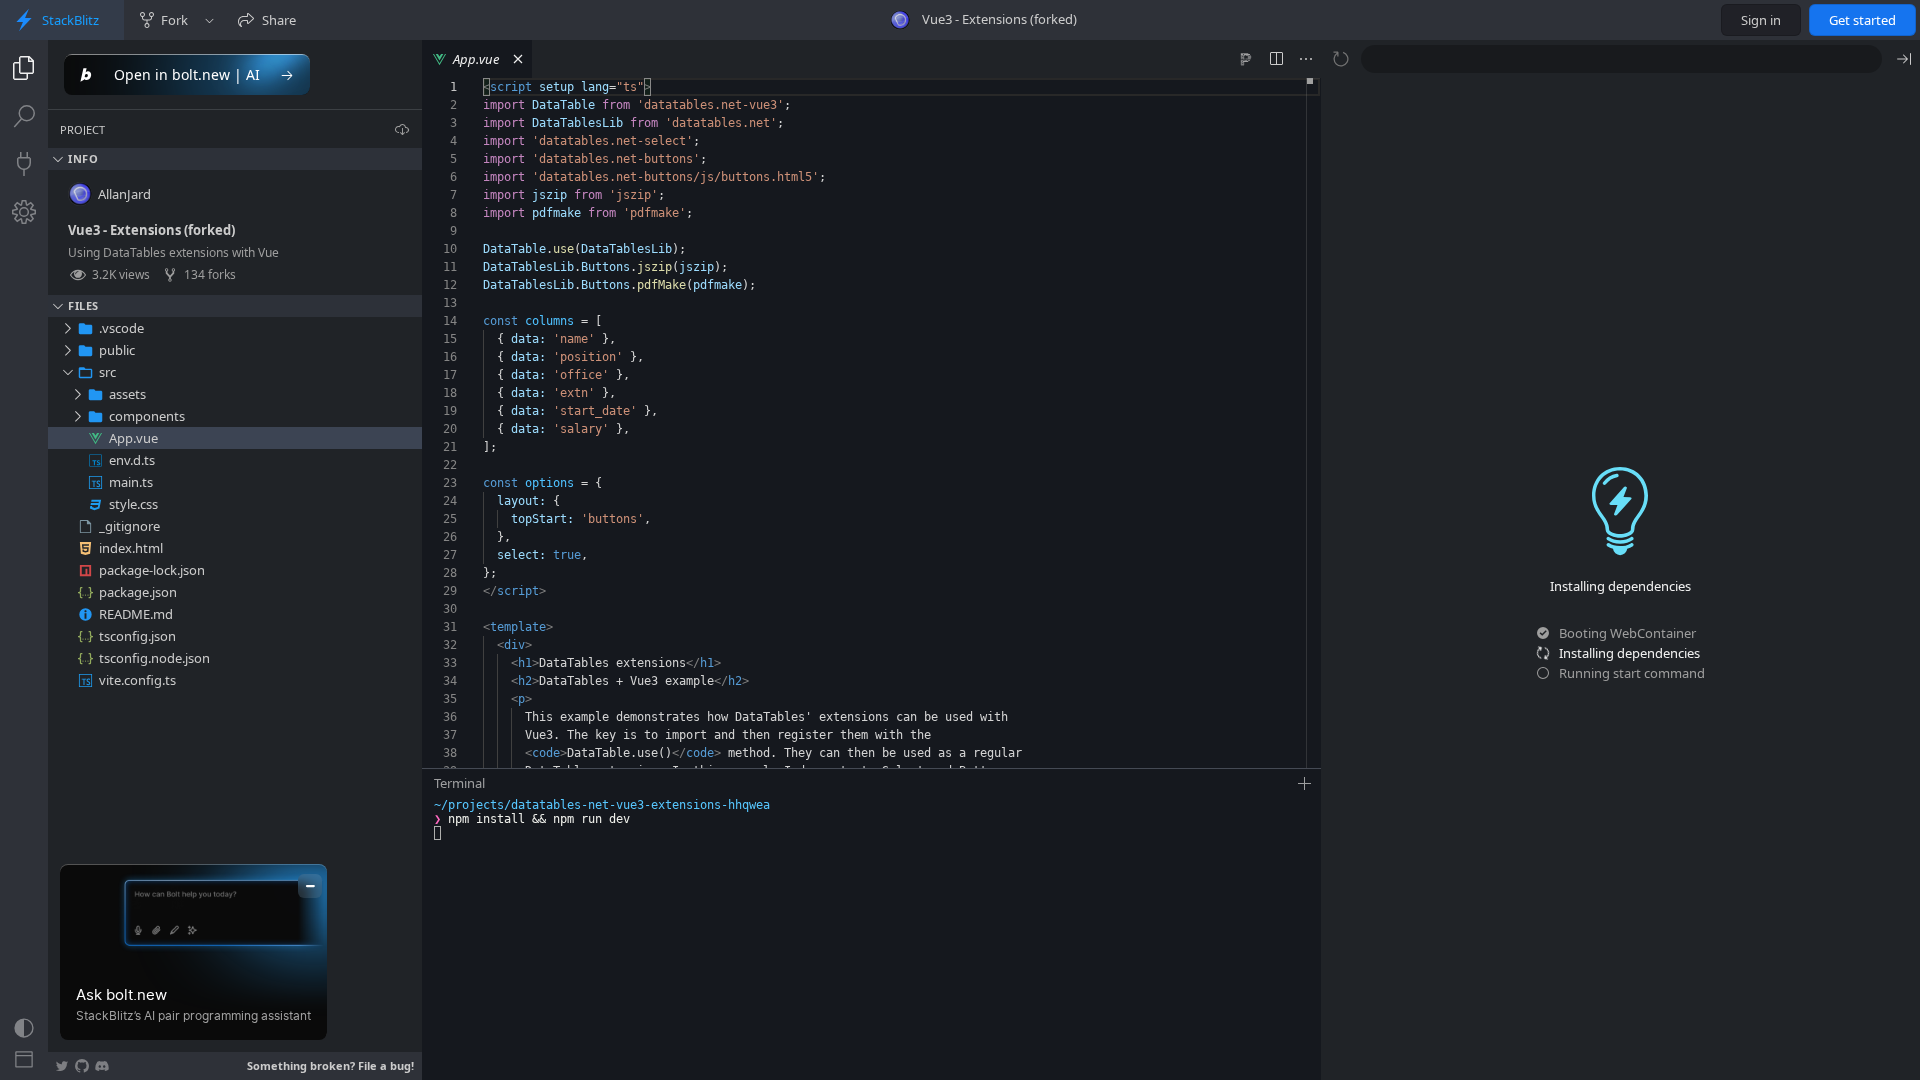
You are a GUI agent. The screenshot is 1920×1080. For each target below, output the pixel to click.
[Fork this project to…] (209, 20)
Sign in (1761, 20)
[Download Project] (402, 129)
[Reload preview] (1341, 59)
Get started (1862, 20)
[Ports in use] (24, 164)
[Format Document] (1246, 59)
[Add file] (343, 328)
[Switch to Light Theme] (24, 1028)
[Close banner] (310, 886)
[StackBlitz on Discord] (102, 1066)
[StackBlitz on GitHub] (82, 1066)
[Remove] (409, 328)
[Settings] (24, 212)
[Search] (24, 116)
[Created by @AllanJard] (900, 20)
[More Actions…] (1306, 59)
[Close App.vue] (518, 59)
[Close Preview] (1904, 59)
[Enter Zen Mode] (24, 1060)
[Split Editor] (1276, 59)
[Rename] (387, 328)
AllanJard (124, 194)
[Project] (24, 68)
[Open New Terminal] (1305, 784)
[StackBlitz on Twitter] (62, 1066)
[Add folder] (365, 328)
